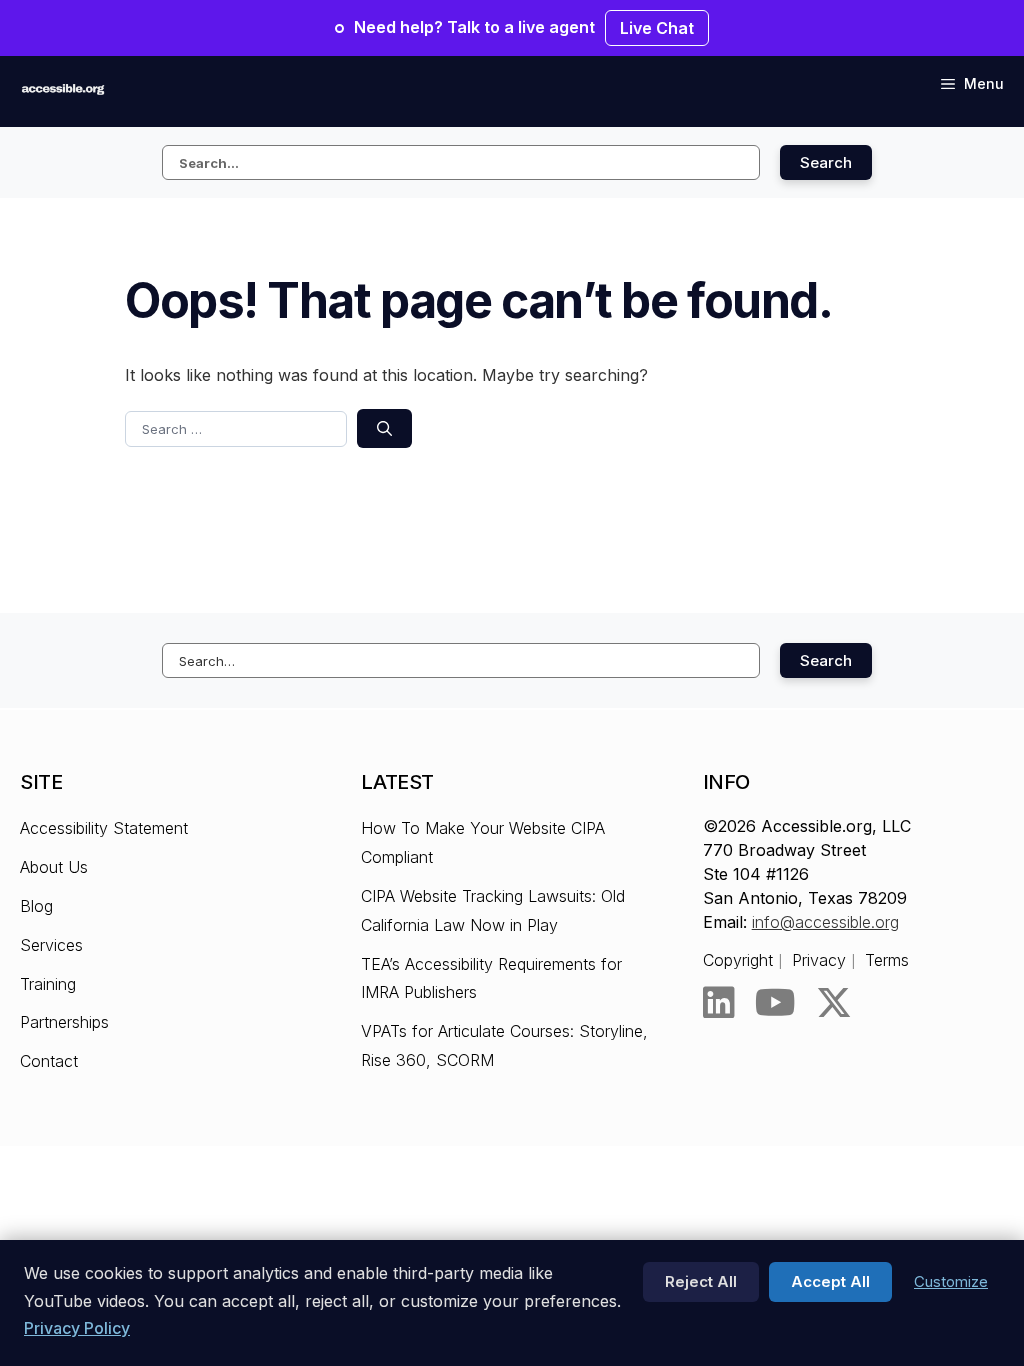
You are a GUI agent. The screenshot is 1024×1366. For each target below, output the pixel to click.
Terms (887, 960)
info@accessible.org (825, 922)
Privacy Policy (77, 1328)
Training (48, 984)
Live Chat (657, 28)
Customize (951, 1281)
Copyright (738, 960)
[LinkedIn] (719, 1003)
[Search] (384, 428)
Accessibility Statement (104, 828)
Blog (36, 906)
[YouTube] (775, 1003)
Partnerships (64, 1022)
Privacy (819, 960)
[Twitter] (834, 1003)
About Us (54, 867)
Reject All (701, 1281)
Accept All (830, 1281)
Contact (49, 1061)
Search (826, 162)
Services (51, 945)
